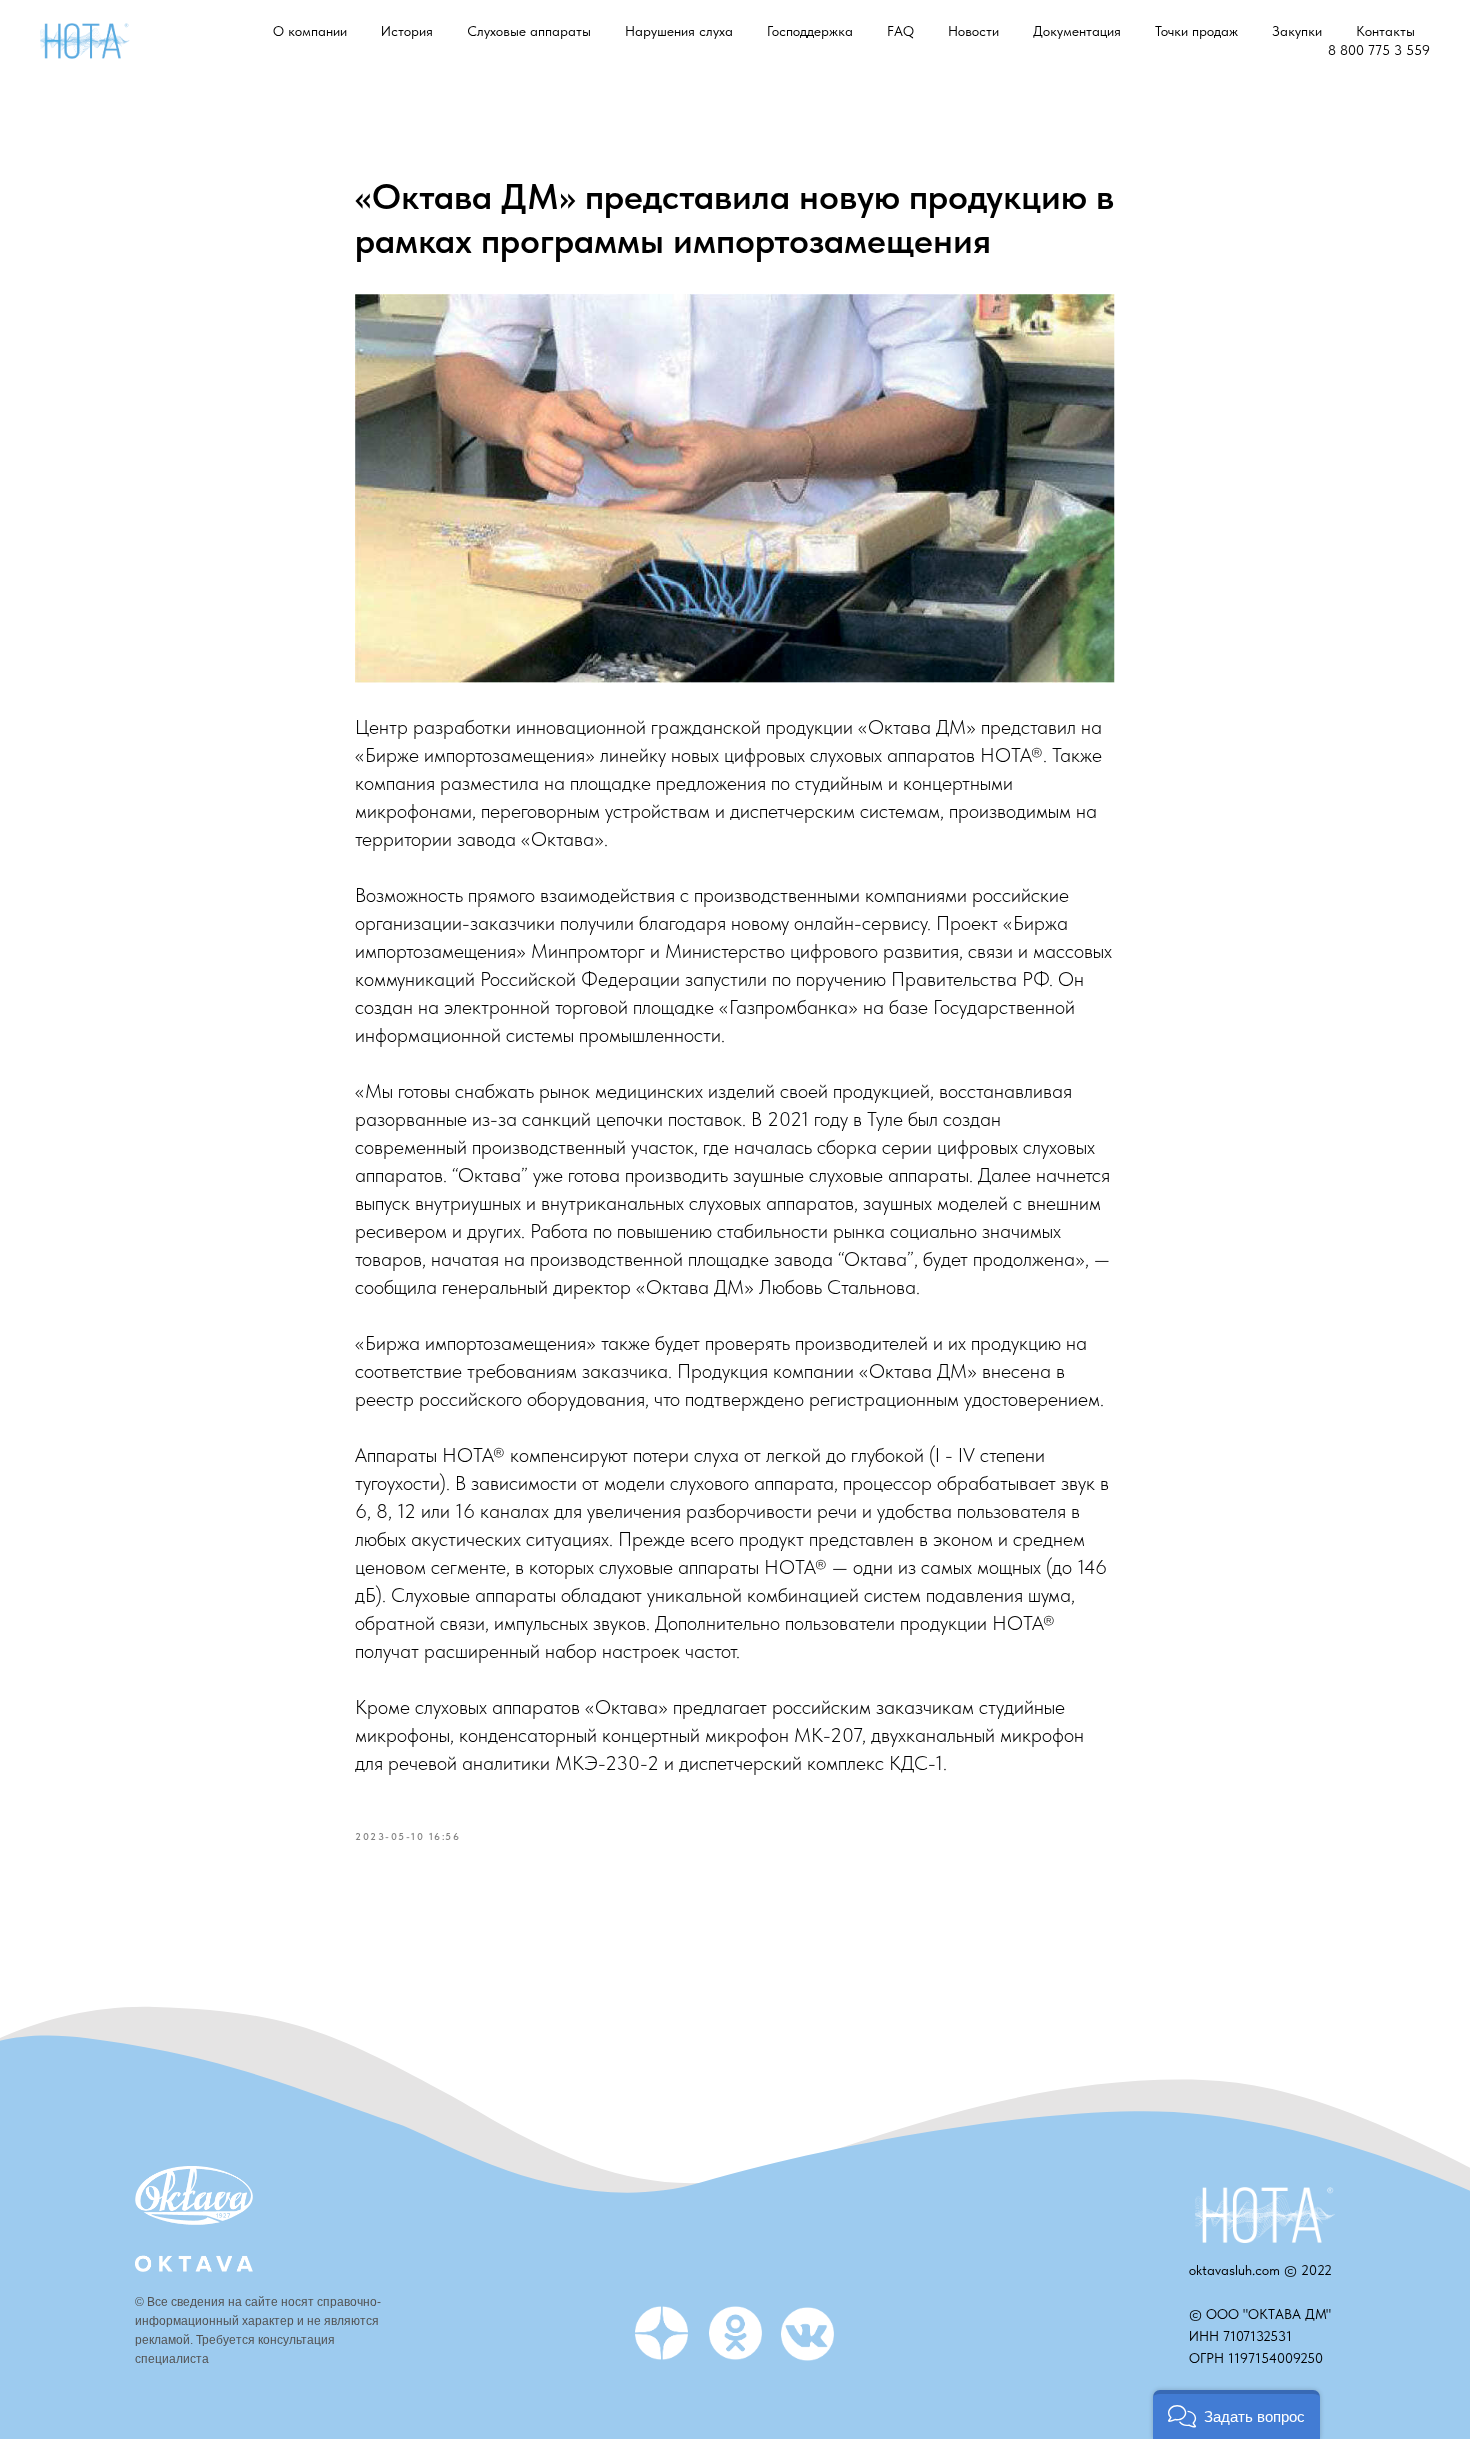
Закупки (1297, 31)
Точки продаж (1196, 31)
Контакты (1385, 31)
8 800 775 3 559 (1379, 50)
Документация (1077, 31)
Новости (973, 31)
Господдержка (810, 31)
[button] (1236, 2414)
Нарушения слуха (679, 31)
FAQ (900, 31)
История (407, 31)
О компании (310, 31)
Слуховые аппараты (529, 31)
